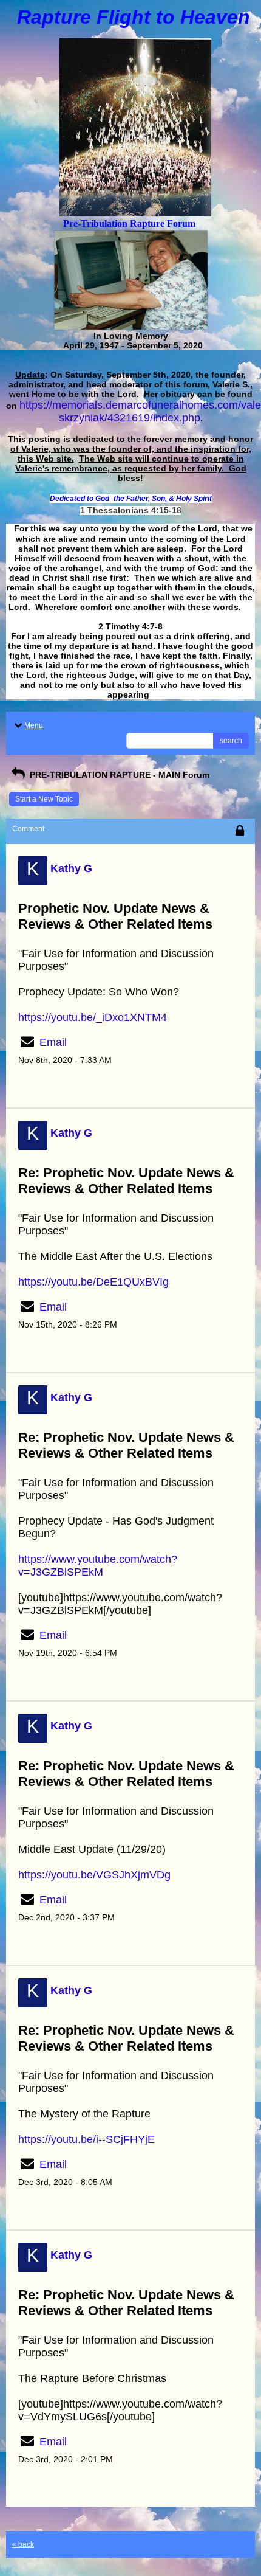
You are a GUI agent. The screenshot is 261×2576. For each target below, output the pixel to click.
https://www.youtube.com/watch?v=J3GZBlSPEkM (98, 1566)
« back (23, 2544)
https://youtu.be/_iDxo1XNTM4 (93, 1017)
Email (53, 1042)
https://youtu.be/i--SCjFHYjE (86, 2139)
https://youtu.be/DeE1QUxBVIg (93, 1282)
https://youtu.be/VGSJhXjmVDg (94, 1875)
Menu (34, 725)
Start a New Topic (44, 799)
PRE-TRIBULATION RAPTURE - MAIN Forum (118, 775)
